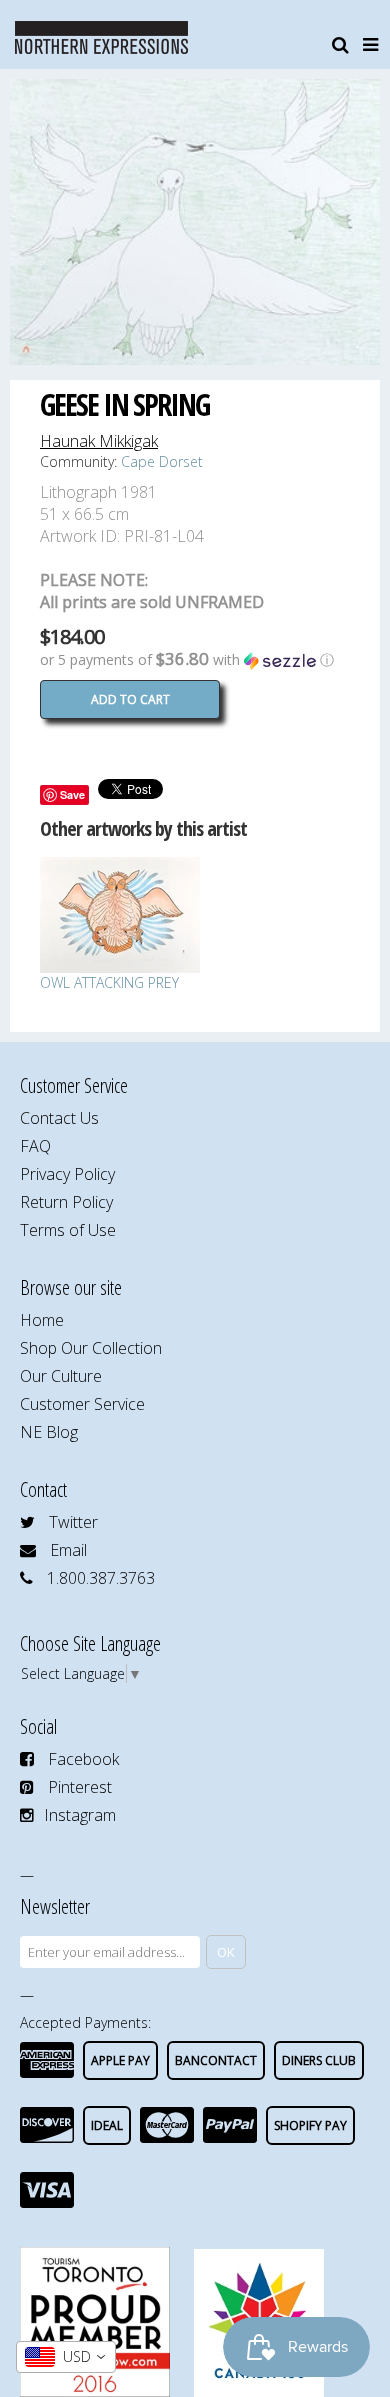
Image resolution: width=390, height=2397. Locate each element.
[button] (195, 660)
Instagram (80, 1815)
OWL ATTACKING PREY (109, 982)
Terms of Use (68, 1230)
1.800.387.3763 (101, 1578)
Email (68, 1550)
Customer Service (82, 1404)
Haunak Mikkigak (99, 441)
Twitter (73, 1522)
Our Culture (61, 1376)
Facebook (83, 1759)
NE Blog (49, 1432)
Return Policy (66, 1202)
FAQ (35, 1146)
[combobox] (66, 2357)
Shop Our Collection (91, 1348)
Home (42, 1320)
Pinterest (80, 1787)
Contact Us (59, 1118)
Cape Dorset (162, 461)
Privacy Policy (67, 1174)
